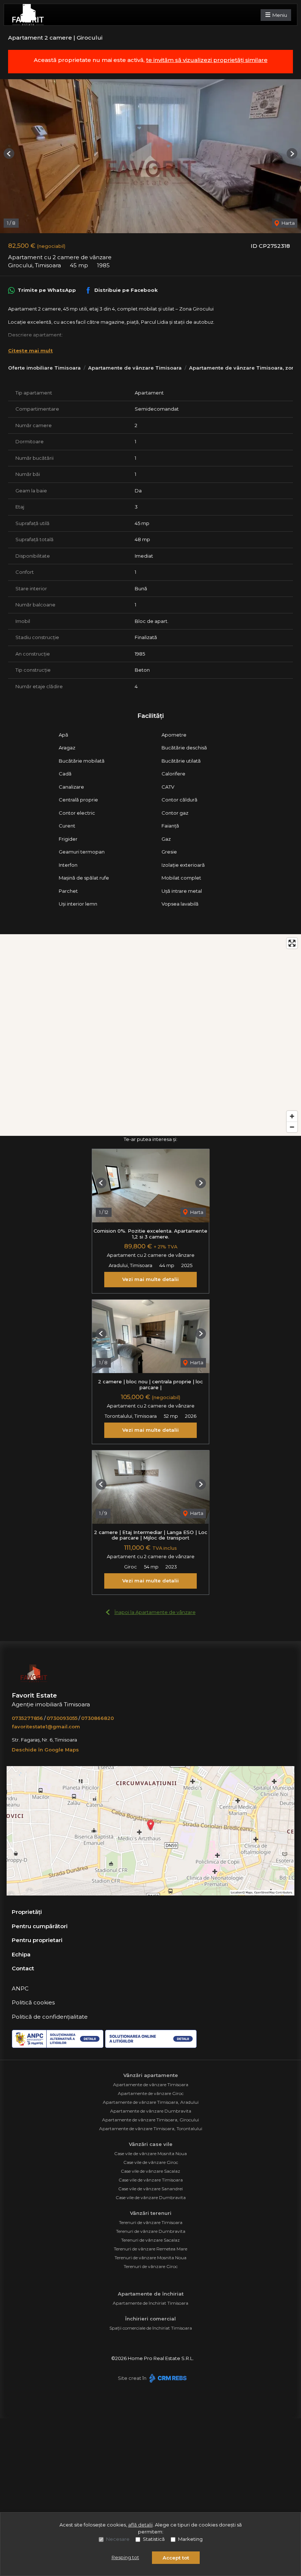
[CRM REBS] (167, 2378)
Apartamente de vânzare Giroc (151, 2093)
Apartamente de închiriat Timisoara (150, 2303)
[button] (9, 153)
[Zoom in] (292, 1116)
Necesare (118, 2539)
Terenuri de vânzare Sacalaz (150, 2240)
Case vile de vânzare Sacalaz (150, 2171)
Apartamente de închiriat (151, 2294)
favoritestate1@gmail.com (46, 1726)
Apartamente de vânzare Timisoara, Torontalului (151, 2129)
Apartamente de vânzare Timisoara (135, 368)
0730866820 (97, 1718)
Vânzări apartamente (151, 2075)
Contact (23, 1968)
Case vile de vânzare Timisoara (151, 2180)
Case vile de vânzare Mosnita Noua (150, 2153)
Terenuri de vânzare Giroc (151, 2266)
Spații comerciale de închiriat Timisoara (151, 2328)
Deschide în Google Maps (45, 1750)
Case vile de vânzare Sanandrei (150, 2189)
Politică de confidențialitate (50, 2017)
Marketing (190, 2539)
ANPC (20, 1988)
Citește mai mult (30, 351)
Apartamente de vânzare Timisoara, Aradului (151, 2102)
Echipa (21, 1954)
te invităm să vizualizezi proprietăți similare (207, 60)
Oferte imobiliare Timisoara (44, 368)
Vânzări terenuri (151, 2213)
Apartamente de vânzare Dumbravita (151, 2111)
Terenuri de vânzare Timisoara (151, 2222)
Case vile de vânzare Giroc (151, 2162)
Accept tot (176, 2558)
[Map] (150, 1035)
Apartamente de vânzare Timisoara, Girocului (150, 2120)
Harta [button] (288, 223)
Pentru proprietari (37, 1940)
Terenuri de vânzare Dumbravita (151, 2231)
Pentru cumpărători (40, 1926)
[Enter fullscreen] (292, 943)
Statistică (154, 2539)
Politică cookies (33, 2002)
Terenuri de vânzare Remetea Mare (150, 2249)
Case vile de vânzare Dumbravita (151, 2197)
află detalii (140, 2525)
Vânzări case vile (151, 2144)
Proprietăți (27, 1912)
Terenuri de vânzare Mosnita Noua (150, 2258)
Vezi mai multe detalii (150, 1279)
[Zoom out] (292, 1127)
